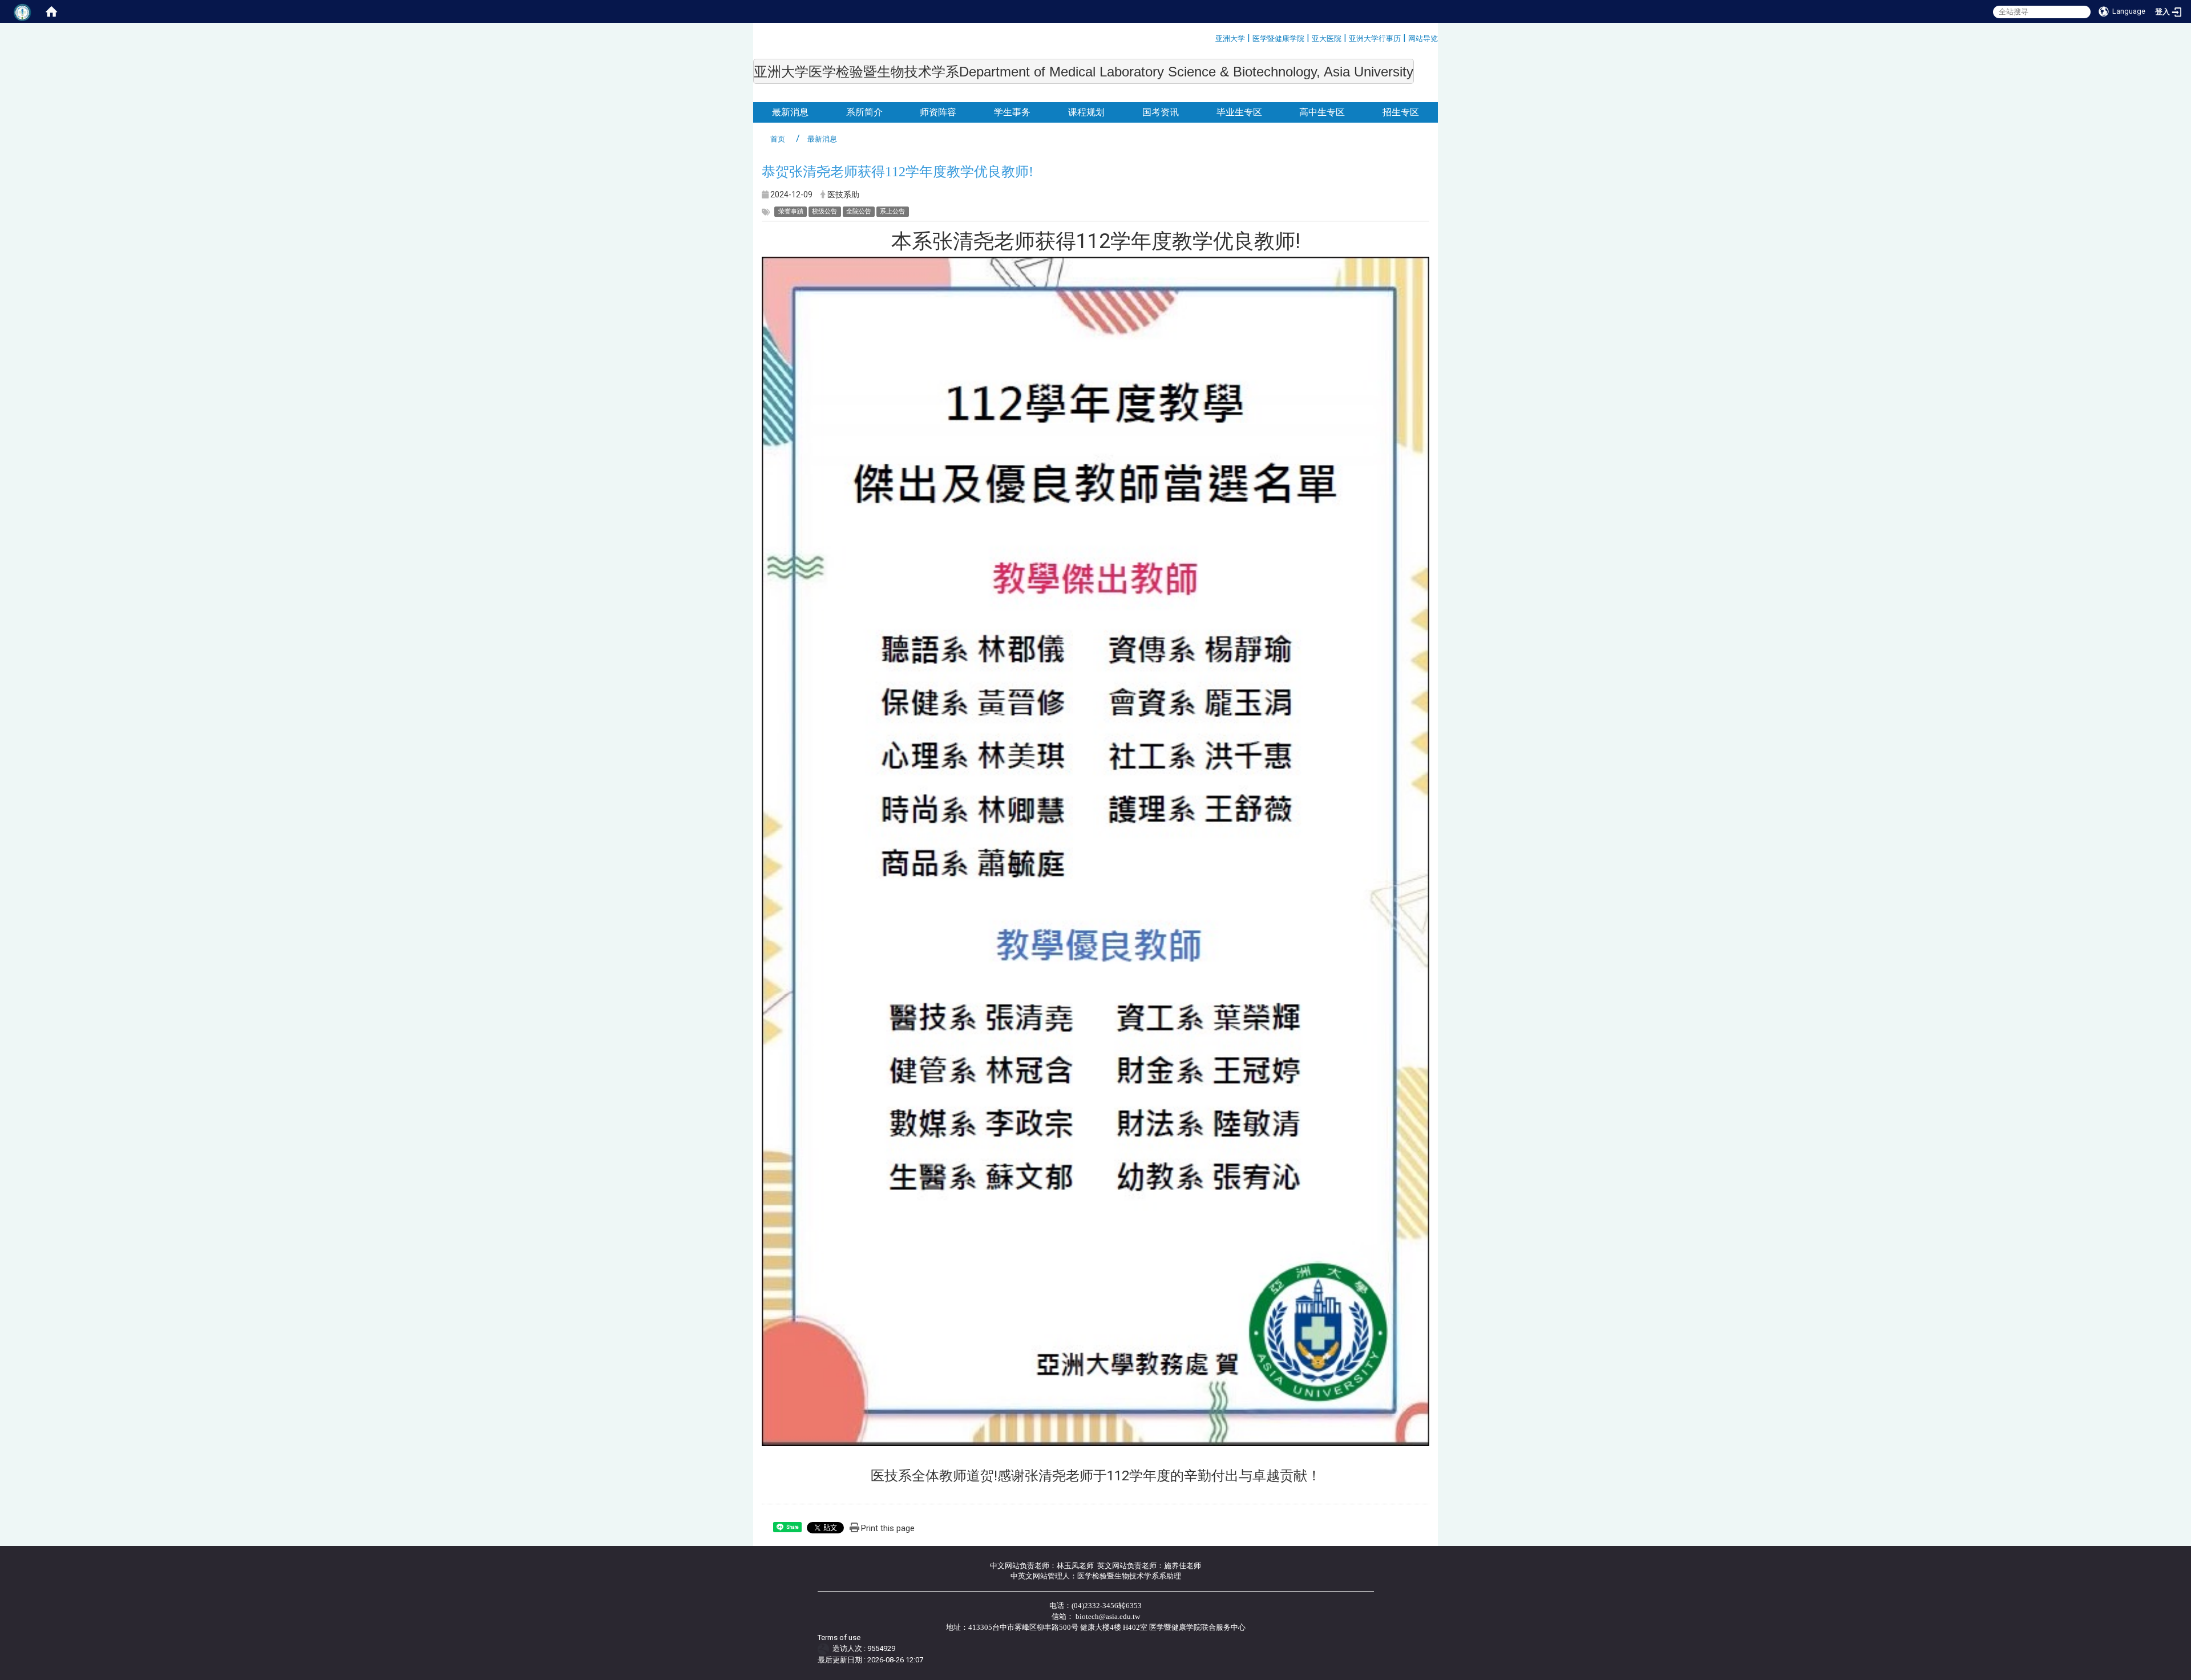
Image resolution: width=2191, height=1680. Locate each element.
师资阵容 (938, 112)
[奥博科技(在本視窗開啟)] (825, 1648)
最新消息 (790, 112)
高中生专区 (1322, 112)
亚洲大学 (1230, 39)
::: (1211, 37)
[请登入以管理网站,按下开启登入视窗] (23, 11)
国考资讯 (1161, 112)
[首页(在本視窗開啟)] (51, 11)
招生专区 (1401, 112)
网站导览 (1423, 39)
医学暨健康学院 (1278, 39)
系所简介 (864, 112)
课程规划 (1086, 112)
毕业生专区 (1239, 112)
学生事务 (1012, 112)
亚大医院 (1327, 39)
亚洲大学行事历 (1375, 39)
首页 (778, 139)
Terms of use (839, 1638)
